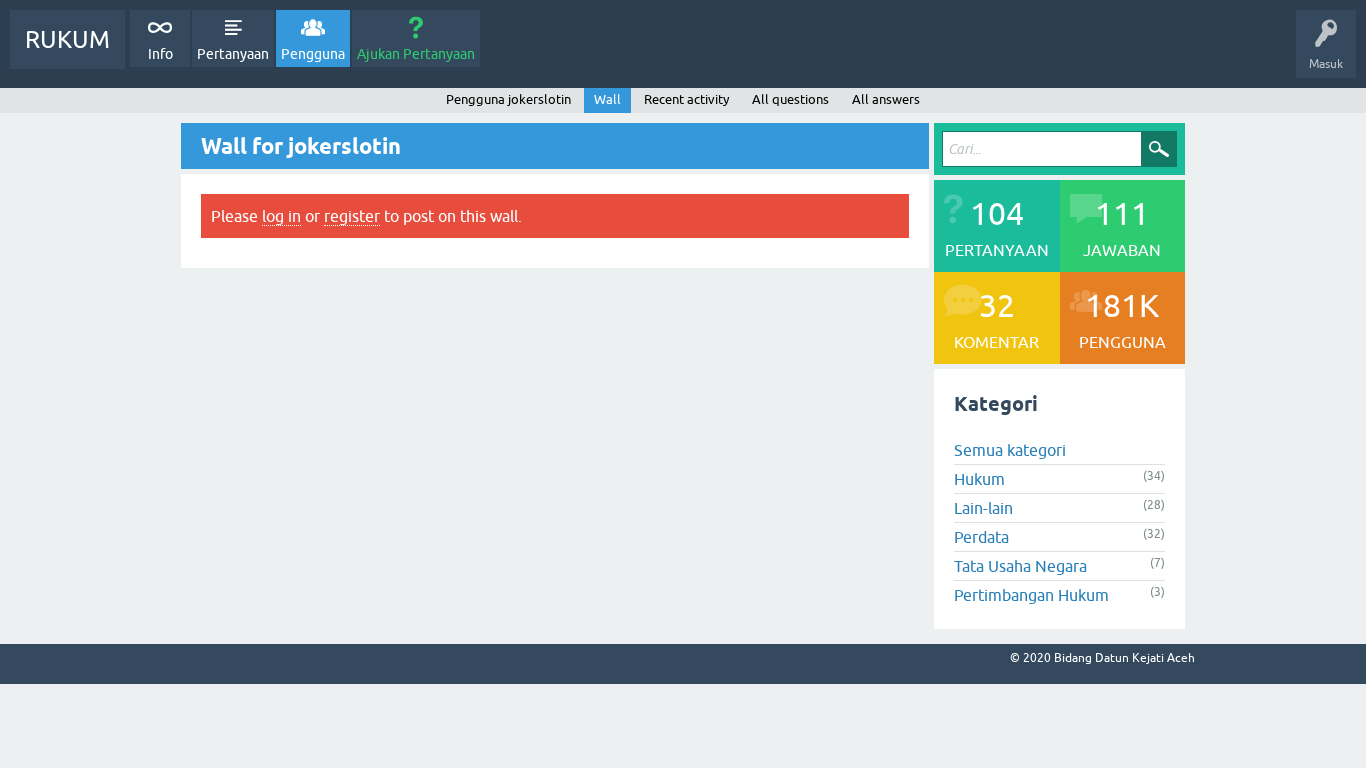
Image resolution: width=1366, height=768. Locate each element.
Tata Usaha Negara (1020, 566)
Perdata (981, 537)
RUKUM (67, 39)
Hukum (979, 479)
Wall (607, 99)
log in (281, 216)
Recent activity (686, 99)
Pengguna (313, 54)
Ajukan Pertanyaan (416, 54)
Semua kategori (1010, 450)
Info (160, 54)
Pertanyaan (233, 54)
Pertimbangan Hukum (1031, 595)
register (352, 216)
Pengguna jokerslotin (508, 99)
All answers (886, 99)
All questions (790, 99)
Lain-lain (983, 508)
